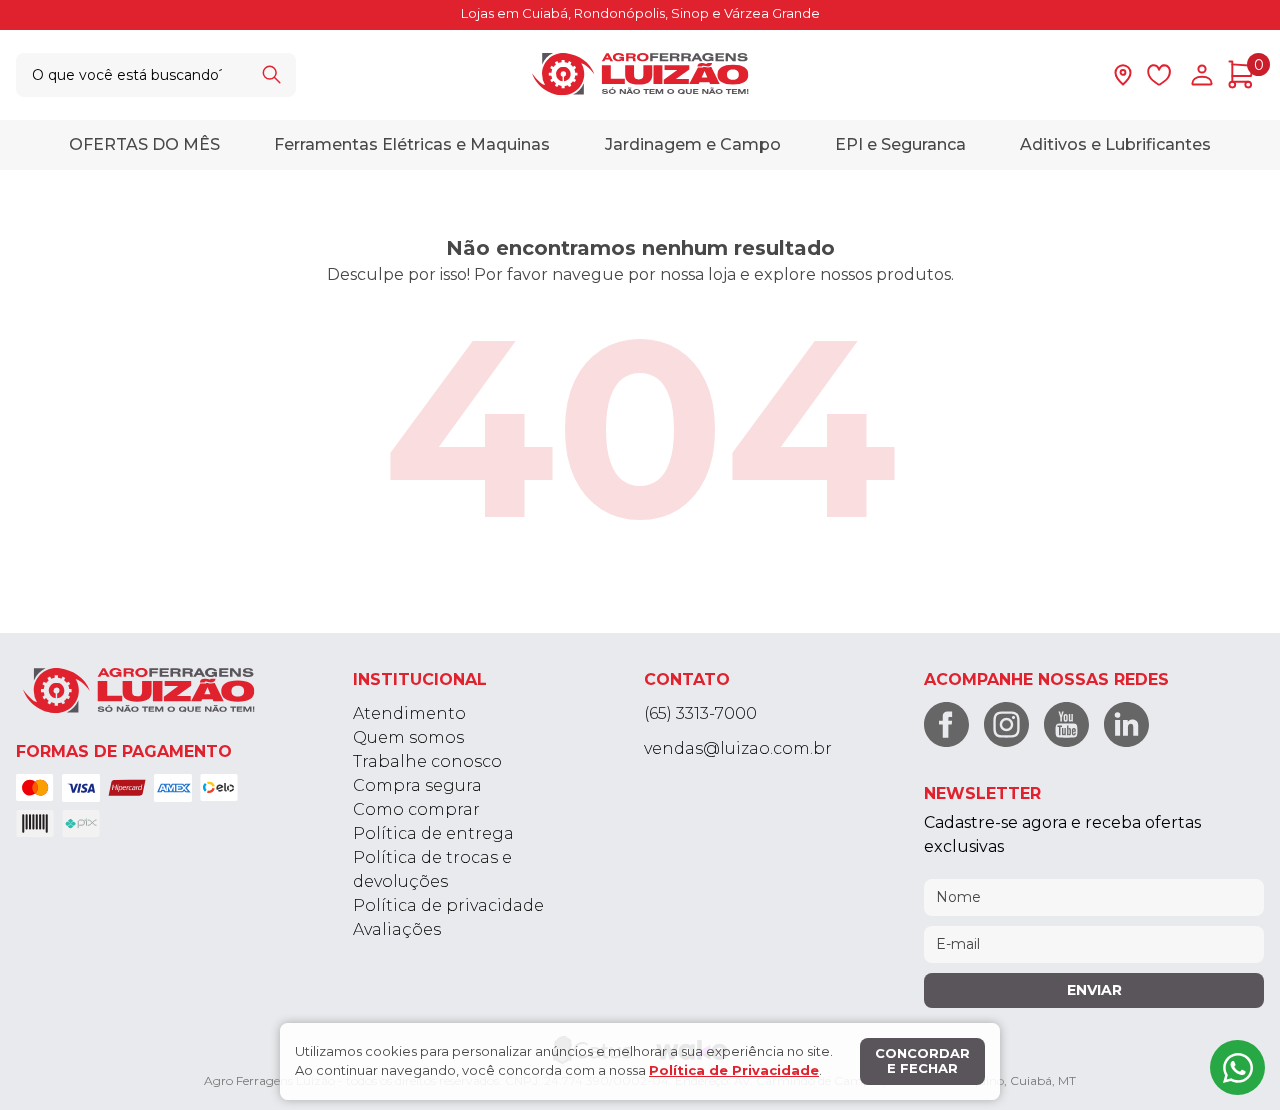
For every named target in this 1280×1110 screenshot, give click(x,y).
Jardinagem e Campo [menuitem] (693, 143)
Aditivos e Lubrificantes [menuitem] (1115, 143)
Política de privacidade (448, 905)
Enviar (1094, 990)
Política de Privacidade (734, 1070)
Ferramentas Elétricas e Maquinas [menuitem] (412, 143)
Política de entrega (433, 833)
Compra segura (417, 785)
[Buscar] (271, 74)
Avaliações (397, 929)
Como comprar (416, 809)
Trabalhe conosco (427, 761)
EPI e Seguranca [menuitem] (900, 143)
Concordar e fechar (922, 1061)
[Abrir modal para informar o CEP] (1123, 75)
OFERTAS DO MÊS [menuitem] (144, 143)
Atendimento (409, 713)
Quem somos (408, 737)
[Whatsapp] (1237, 1067)
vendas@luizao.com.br (738, 748)
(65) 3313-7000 (700, 713)
